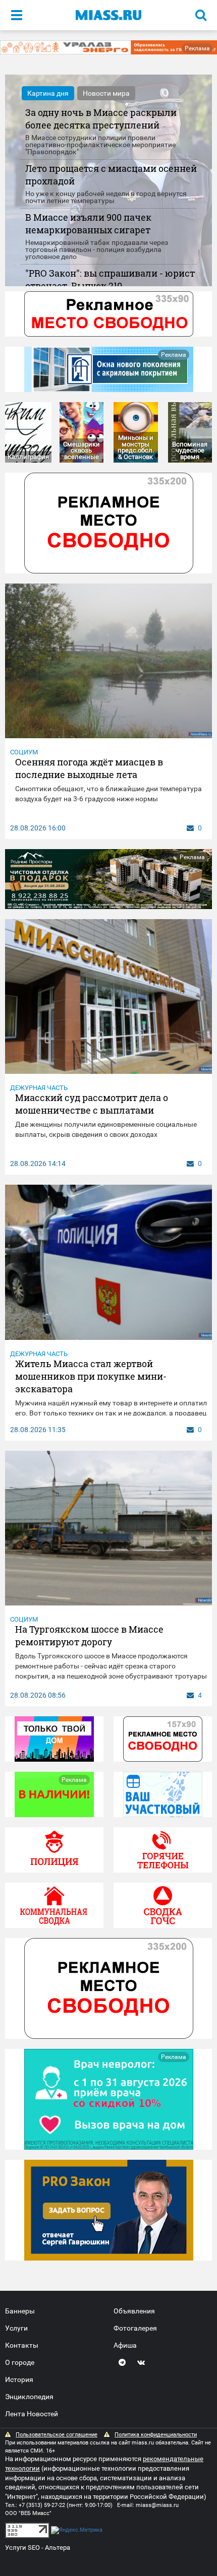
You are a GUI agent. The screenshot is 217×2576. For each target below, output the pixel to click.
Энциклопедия (29, 2397)
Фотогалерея (135, 2328)
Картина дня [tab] (48, 93)
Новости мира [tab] (106, 93)
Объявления (134, 2311)
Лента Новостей (32, 2414)
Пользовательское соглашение (57, 2435)
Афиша (125, 2345)
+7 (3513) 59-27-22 (42, 2505)
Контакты (22, 2345)
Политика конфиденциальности (156, 2435)
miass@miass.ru (157, 2505)
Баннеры (20, 2311)
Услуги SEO (22, 2548)
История (19, 2379)
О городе (20, 2362)
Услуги (16, 2328)
